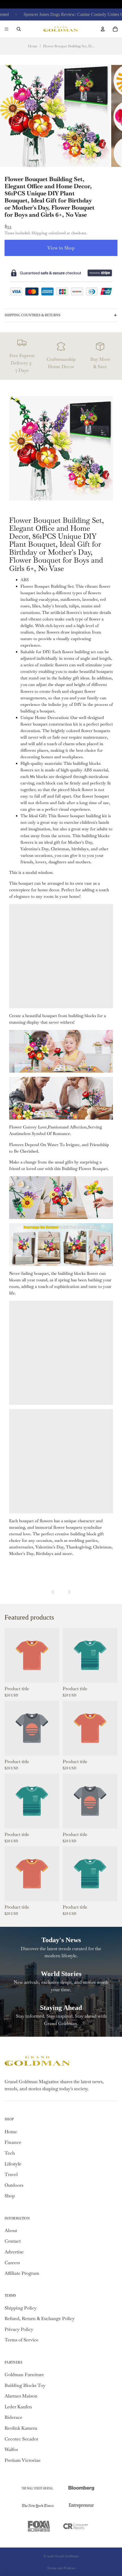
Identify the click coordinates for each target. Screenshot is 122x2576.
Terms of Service (22, 2340)
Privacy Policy (19, 2329)
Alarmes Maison (21, 2396)
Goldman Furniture (24, 2375)
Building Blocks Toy (25, 2385)
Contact (13, 2241)
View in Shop (61, 248)
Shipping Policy (21, 2308)
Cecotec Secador (21, 2439)
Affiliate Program (22, 2273)
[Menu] (7, 29)
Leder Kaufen (18, 2407)
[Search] (19, 29)
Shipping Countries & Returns (32, 315)
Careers (12, 2263)
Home (33, 46)
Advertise (14, 2252)
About (11, 2230)
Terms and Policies (61, 2568)
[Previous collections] (53, 1592)
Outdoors (14, 2185)
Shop (10, 2196)
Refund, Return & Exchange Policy (40, 2318)
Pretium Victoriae (23, 2460)
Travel (11, 2174)
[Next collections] (69, 1592)
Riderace (13, 2417)
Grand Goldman (66, 2556)
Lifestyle (13, 2164)
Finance (13, 2142)
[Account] (103, 29)
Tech (10, 2153)
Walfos (11, 2449)
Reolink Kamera (21, 2428)
